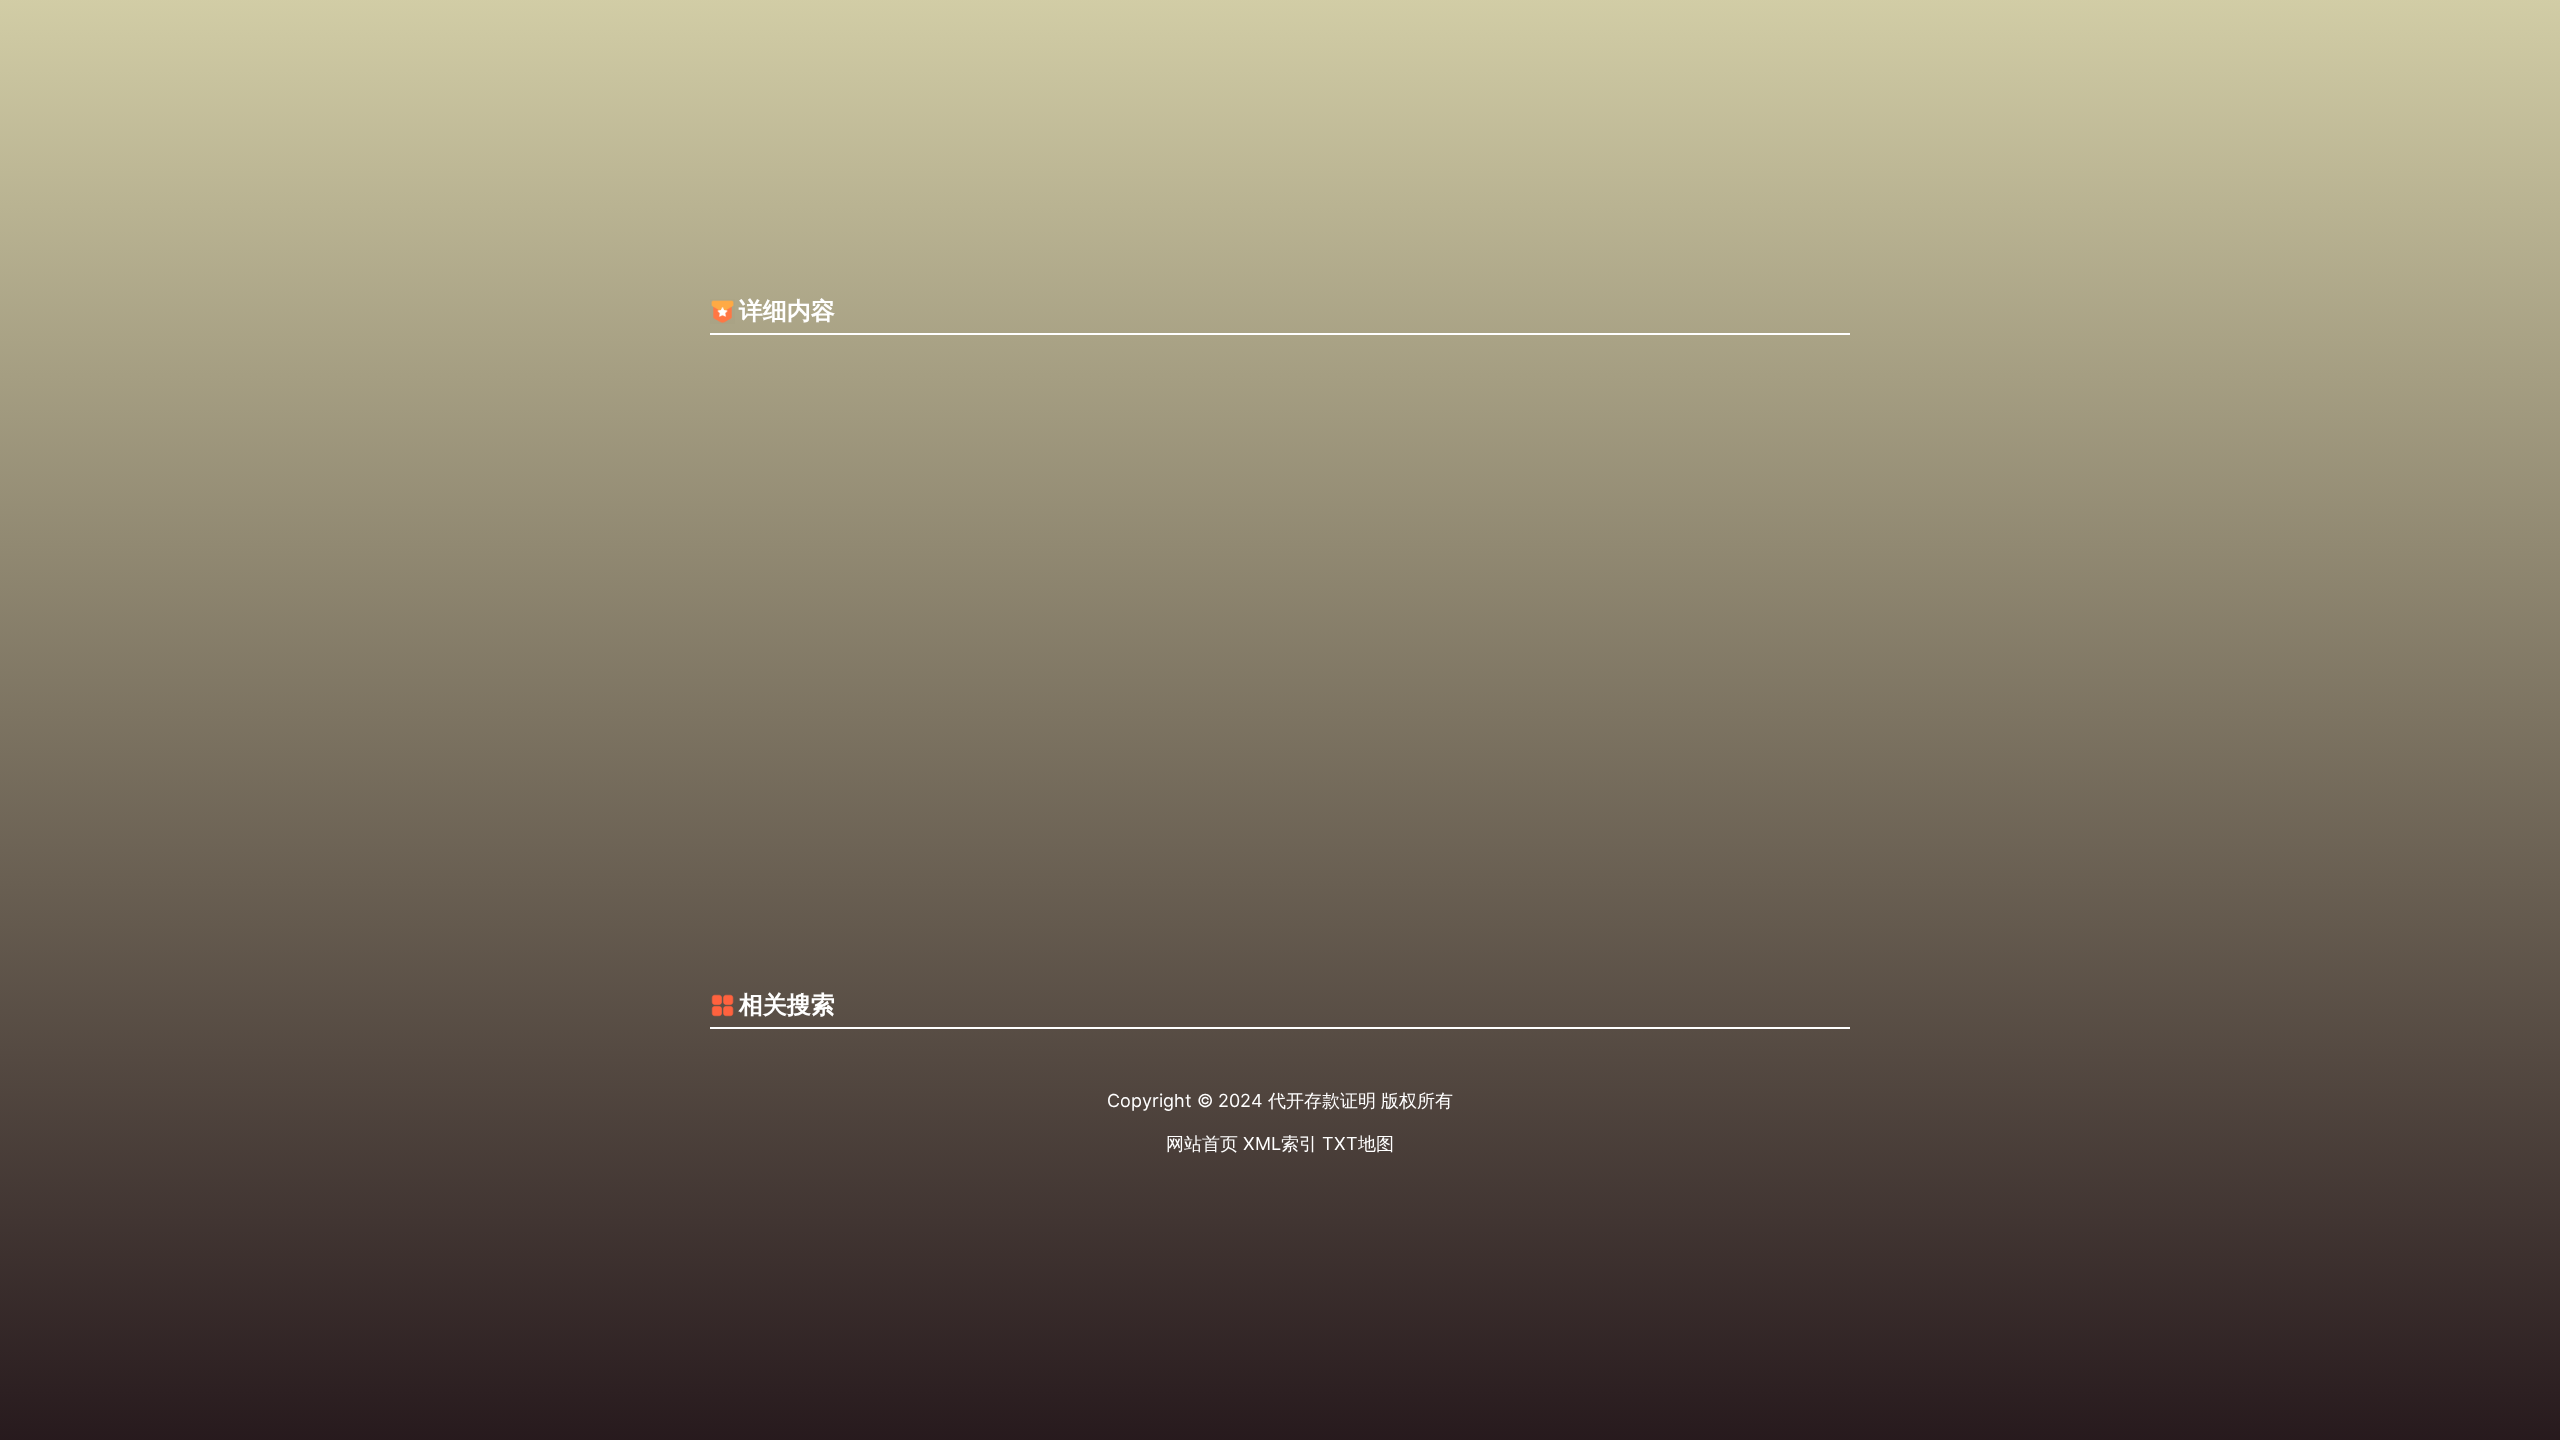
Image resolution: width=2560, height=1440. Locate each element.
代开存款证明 (1322, 1100)
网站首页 (1202, 1143)
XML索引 (1280, 1143)
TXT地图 (1358, 1143)
